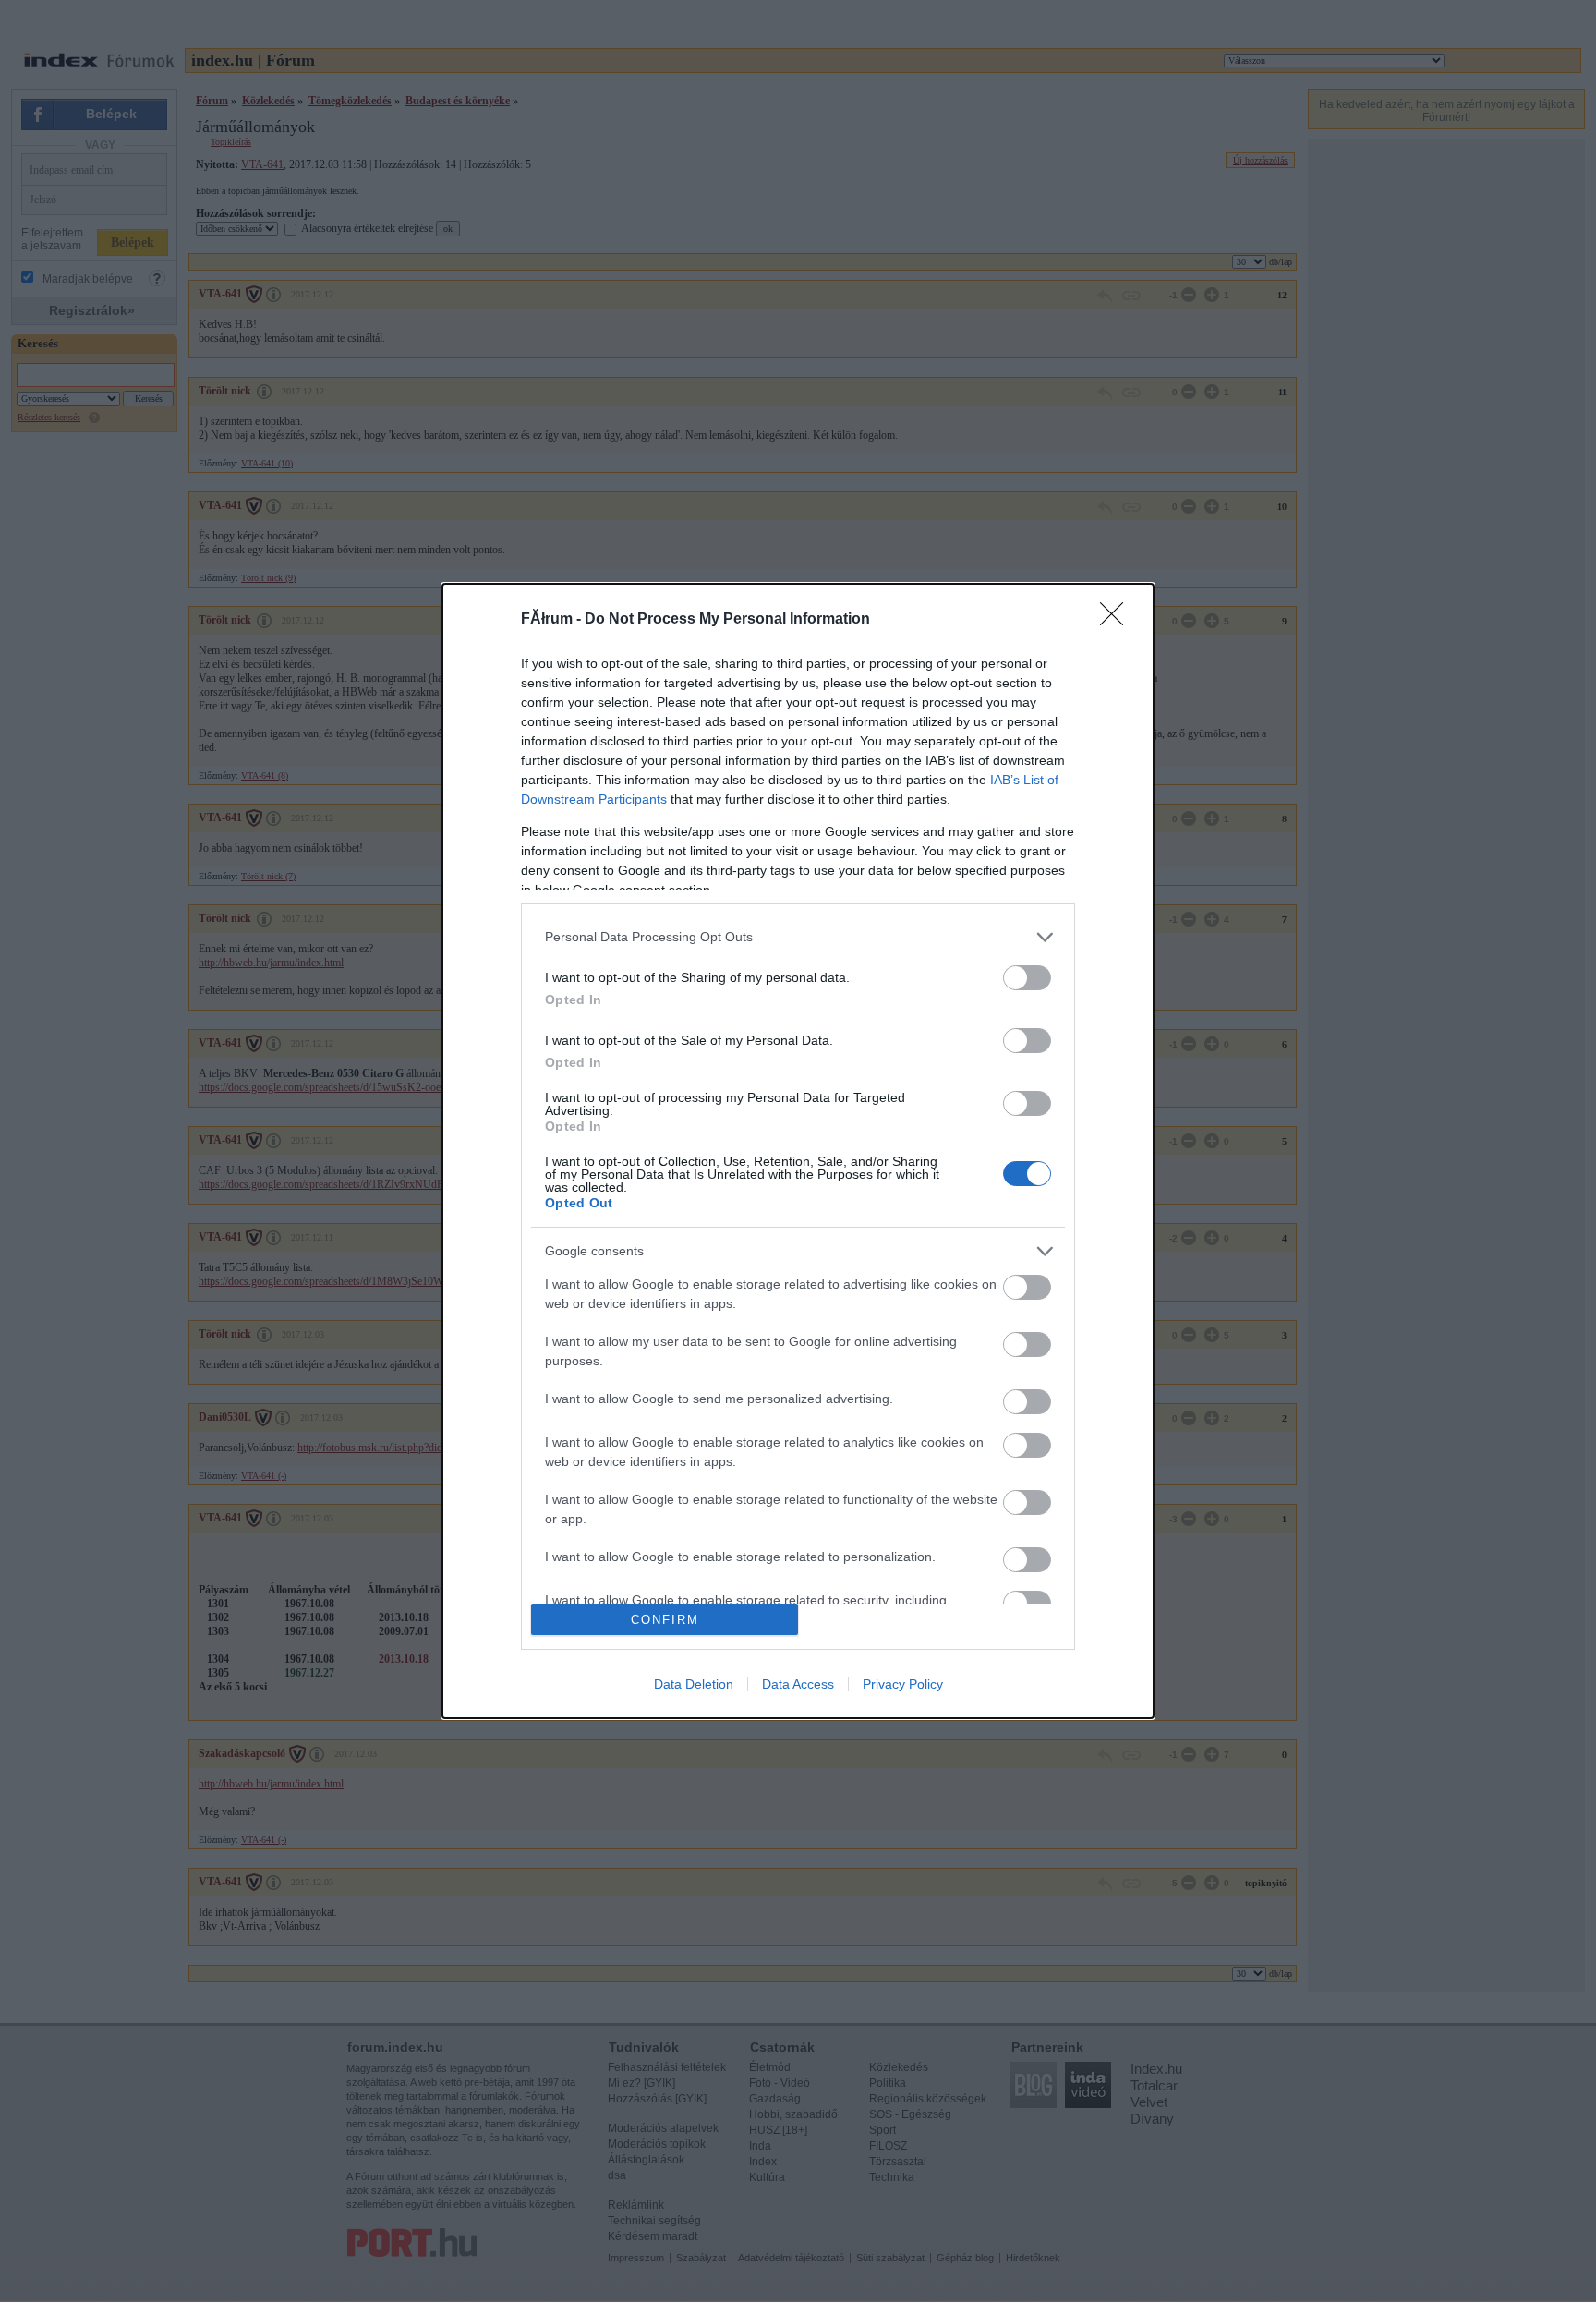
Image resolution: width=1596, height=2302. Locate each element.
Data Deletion (694, 1684)
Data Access (798, 1684)
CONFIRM (665, 1620)
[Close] (1118, 620)
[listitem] (798, 937)
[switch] (1027, 978)
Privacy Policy (903, 1684)
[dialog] (798, 1151)
